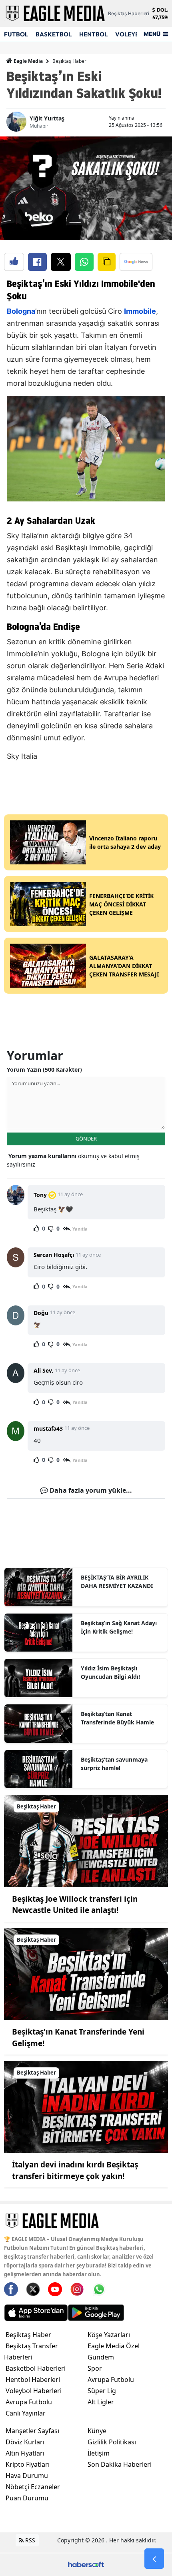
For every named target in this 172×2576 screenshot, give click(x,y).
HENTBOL (93, 34)
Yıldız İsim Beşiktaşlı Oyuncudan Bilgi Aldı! (110, 1672)
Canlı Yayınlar (26, 2413)
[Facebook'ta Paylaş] (37, 262)
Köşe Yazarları (109, 2335)
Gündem (101, 2357)
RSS (29, 2540)
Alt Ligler (101, 2402)
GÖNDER (86, 1139)
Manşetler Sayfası (32, 2431)
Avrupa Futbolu (29, 2402)
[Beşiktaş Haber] (86, 1840)
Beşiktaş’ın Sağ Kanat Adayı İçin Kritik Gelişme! (119, 1627)
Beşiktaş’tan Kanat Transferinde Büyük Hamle (117, 1718)
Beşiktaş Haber (69, 61)
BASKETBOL (54, 34)
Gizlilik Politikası (112, 2442)
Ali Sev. (43, 1370)
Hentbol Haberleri (33, 2380)
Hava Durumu (27, 2476)
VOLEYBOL (131, 34)
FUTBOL (16, 34)
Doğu (41, 1313)
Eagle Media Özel (114, 2346)
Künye (97, 2431)
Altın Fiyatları (25, 2453)
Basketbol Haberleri (36, 2368)
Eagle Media (28, 61)
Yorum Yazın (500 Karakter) (44, 1069)
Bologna (21, 311)
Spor (95, 2368)
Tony (40, 1195)
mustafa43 (48, 1428)
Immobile (140, 311)
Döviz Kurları (25, 2442)
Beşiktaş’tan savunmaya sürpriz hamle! (114, 1764)
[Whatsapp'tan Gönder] (84, 262)
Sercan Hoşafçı (54, 1255)
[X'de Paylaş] (61, 262)
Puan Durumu (27, 2498)
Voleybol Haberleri (34, 2391)
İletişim (99, 2453)
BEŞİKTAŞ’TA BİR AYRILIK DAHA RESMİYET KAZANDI (117, 1582)
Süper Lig (102, 2391)
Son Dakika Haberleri (120, 2464)
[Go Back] (154, 2559)
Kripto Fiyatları (28, 2464)
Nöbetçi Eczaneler (33, 2487)
